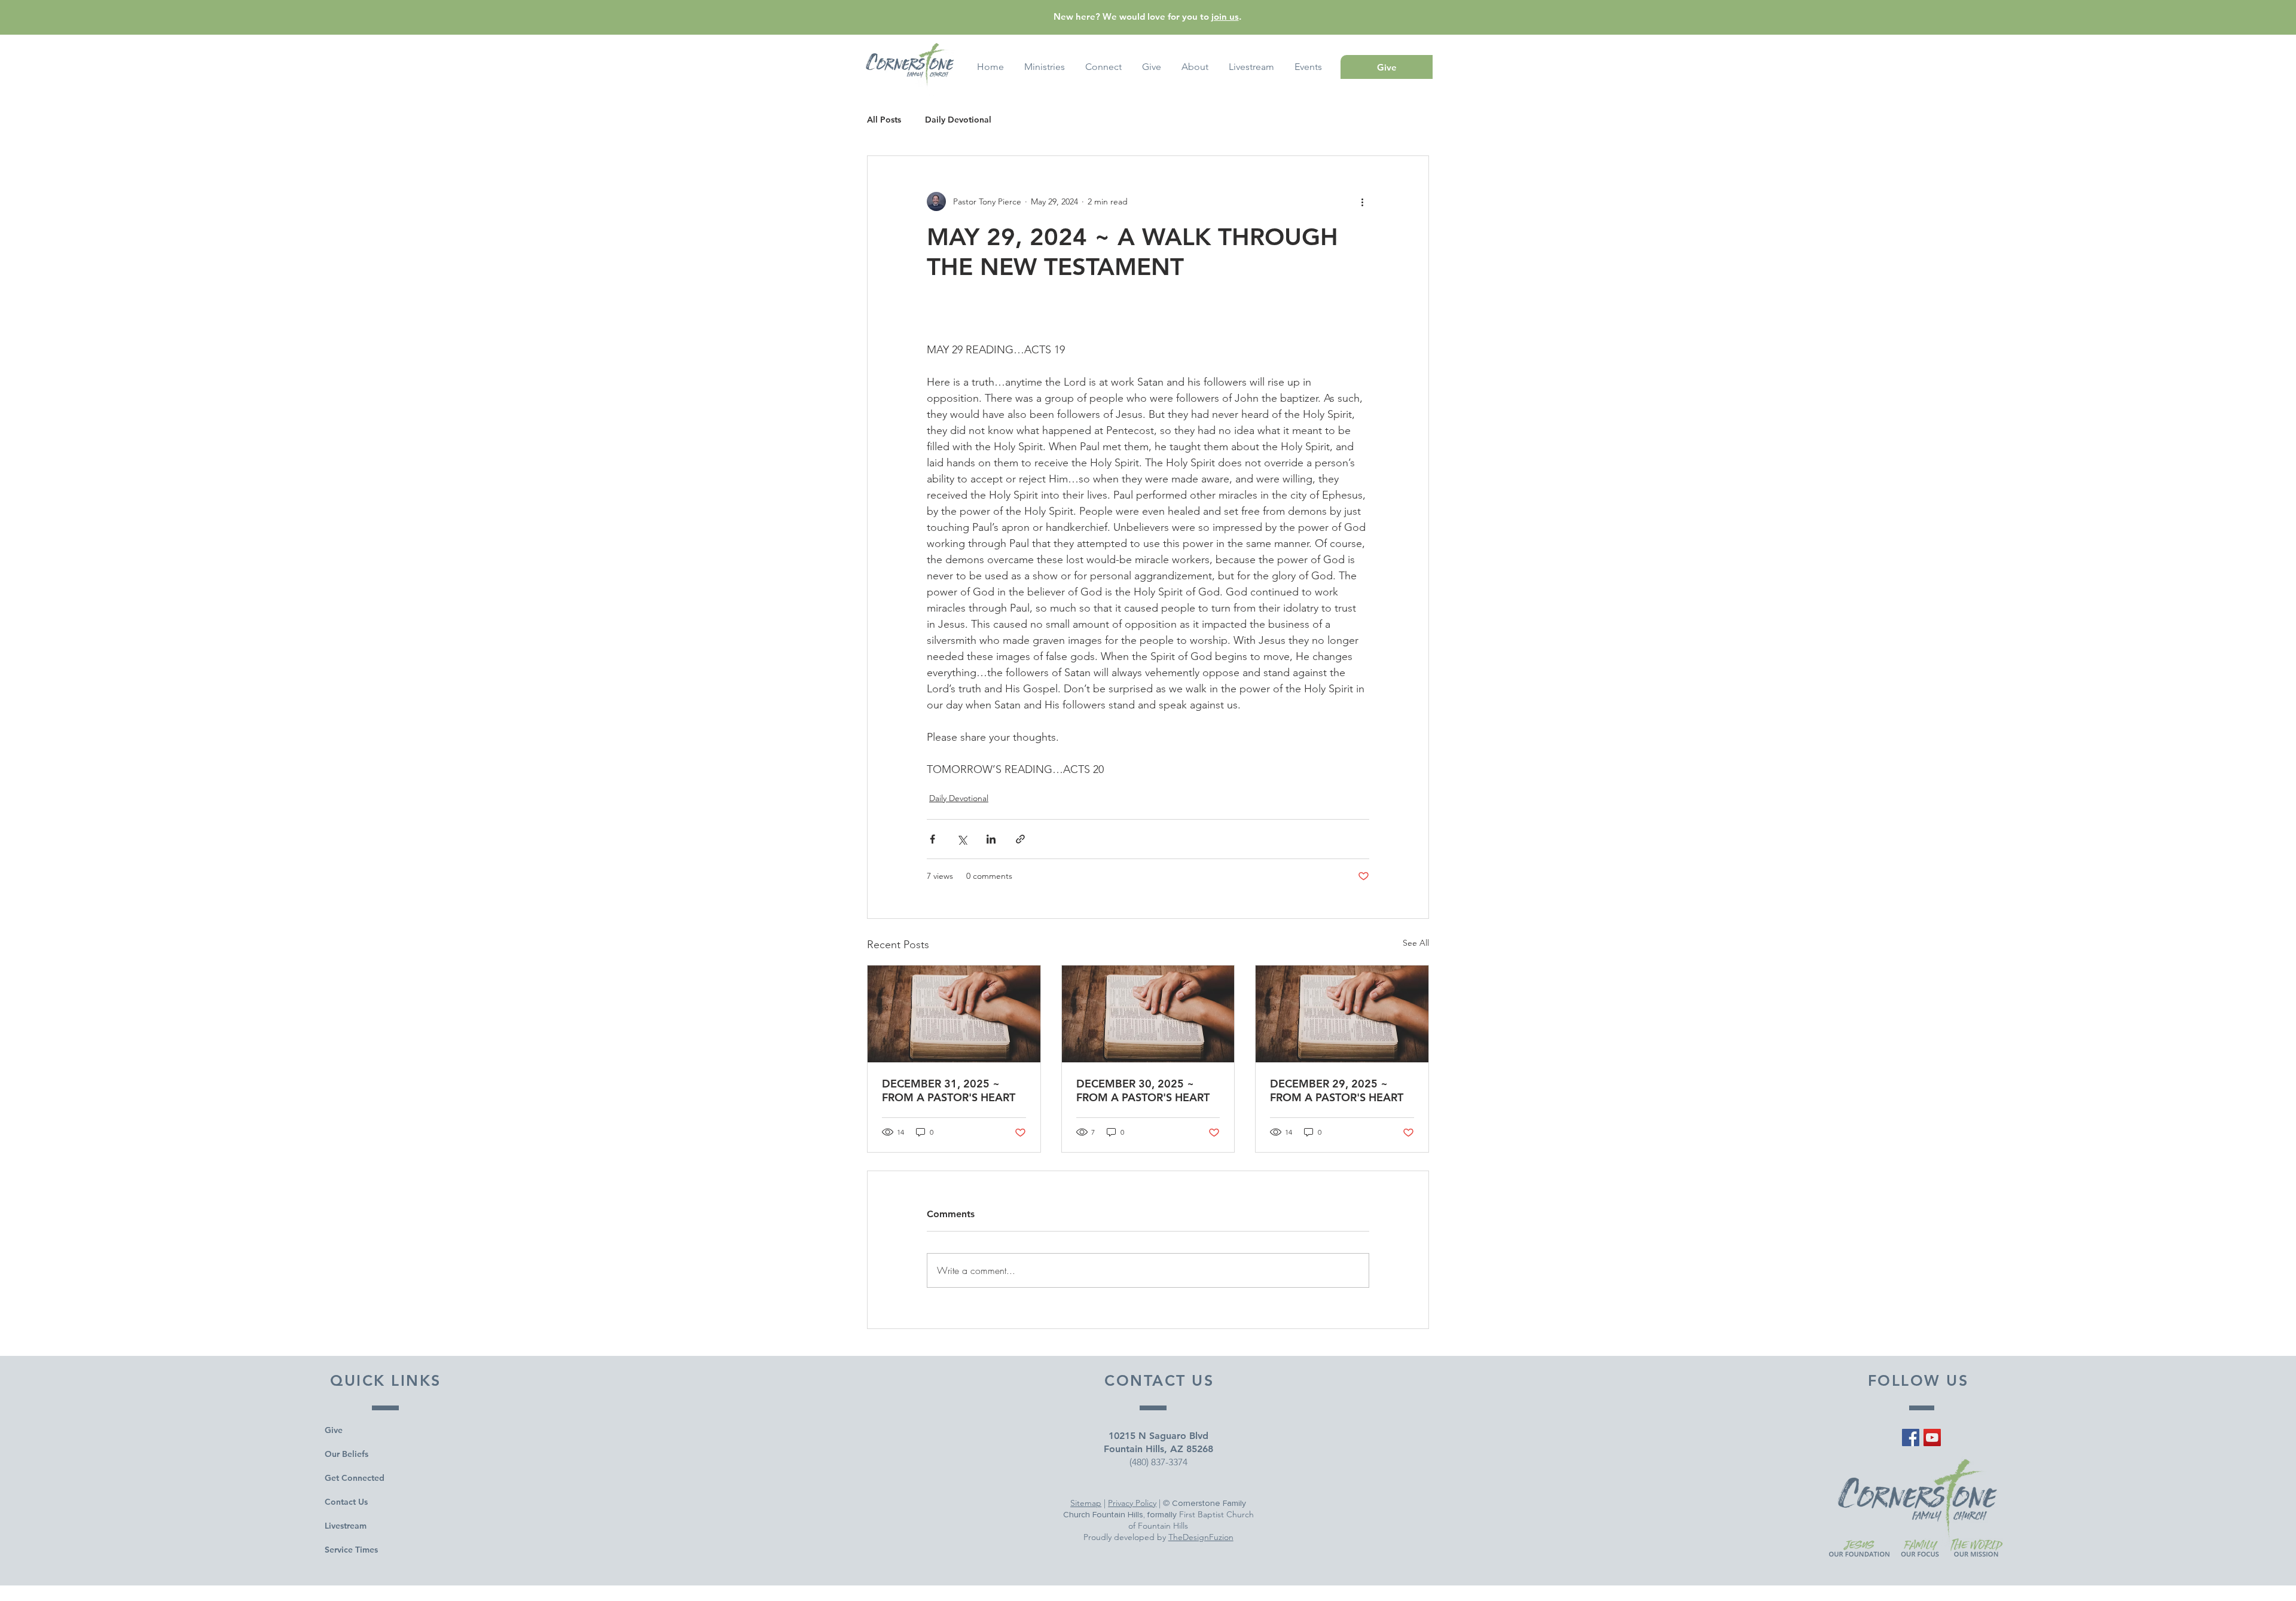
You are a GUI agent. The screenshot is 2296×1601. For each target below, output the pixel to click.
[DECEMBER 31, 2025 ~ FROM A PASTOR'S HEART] (954, 1014)
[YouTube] (1932, 1437)
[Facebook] (1911, 1437)
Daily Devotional (958, 120)
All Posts (884, 120)
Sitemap (1086, 1503)
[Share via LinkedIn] (991, 839)
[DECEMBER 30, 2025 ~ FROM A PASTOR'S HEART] (1148, 1014)
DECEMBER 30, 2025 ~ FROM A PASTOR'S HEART (1143, 1090)
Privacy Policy (1132, 1503)
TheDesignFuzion (1201, 1537)
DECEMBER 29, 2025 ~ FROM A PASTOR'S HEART (1337, 1090)
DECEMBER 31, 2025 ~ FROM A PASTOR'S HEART (949, 1090)
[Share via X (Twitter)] (962, 839)
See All (1416, 943)
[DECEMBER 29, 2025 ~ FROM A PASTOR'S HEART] (1342, 1014)
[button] (1308, 67)
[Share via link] (1020, 839)
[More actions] (1362, 201)
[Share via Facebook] (932, 839)
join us (1225, 16)
